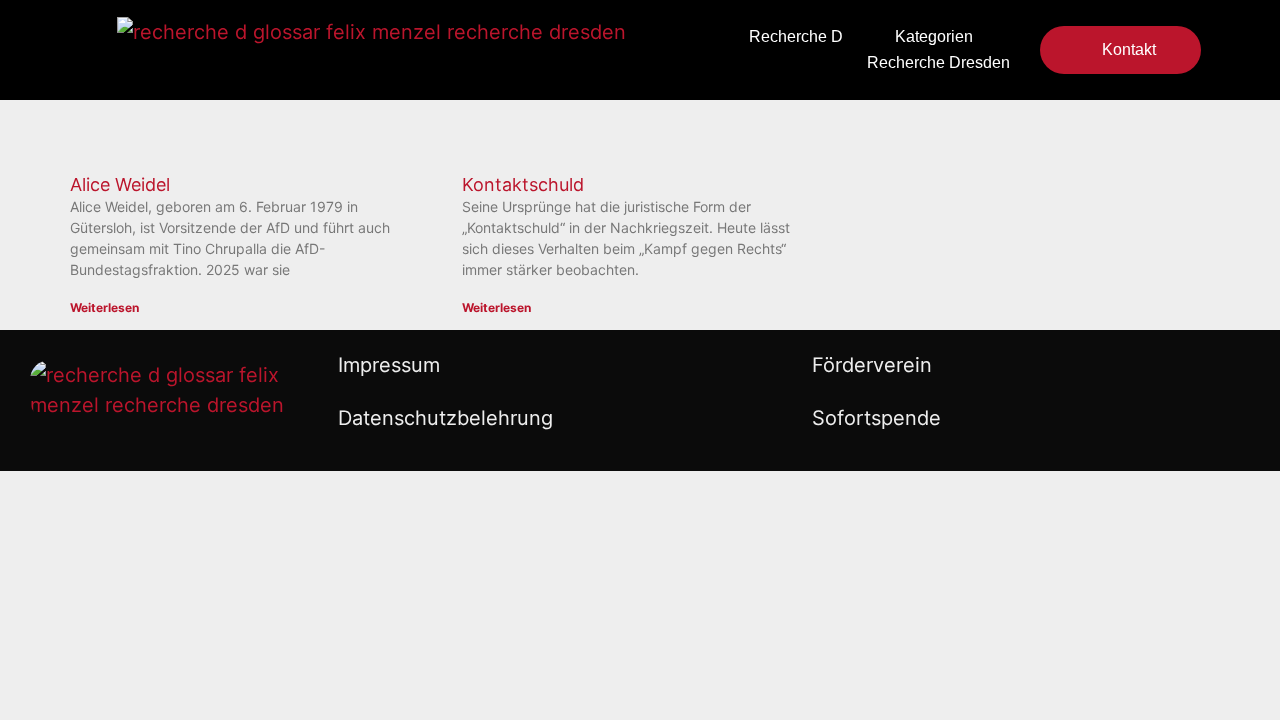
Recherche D (796, 36)
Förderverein (872, 365)
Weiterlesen (104, 307)
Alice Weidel (120, 184)
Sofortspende (876, 418)
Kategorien (934, 36)
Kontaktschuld (523, 184)
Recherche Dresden (938, 62)
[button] (657, 50)
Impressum (389, 365)
